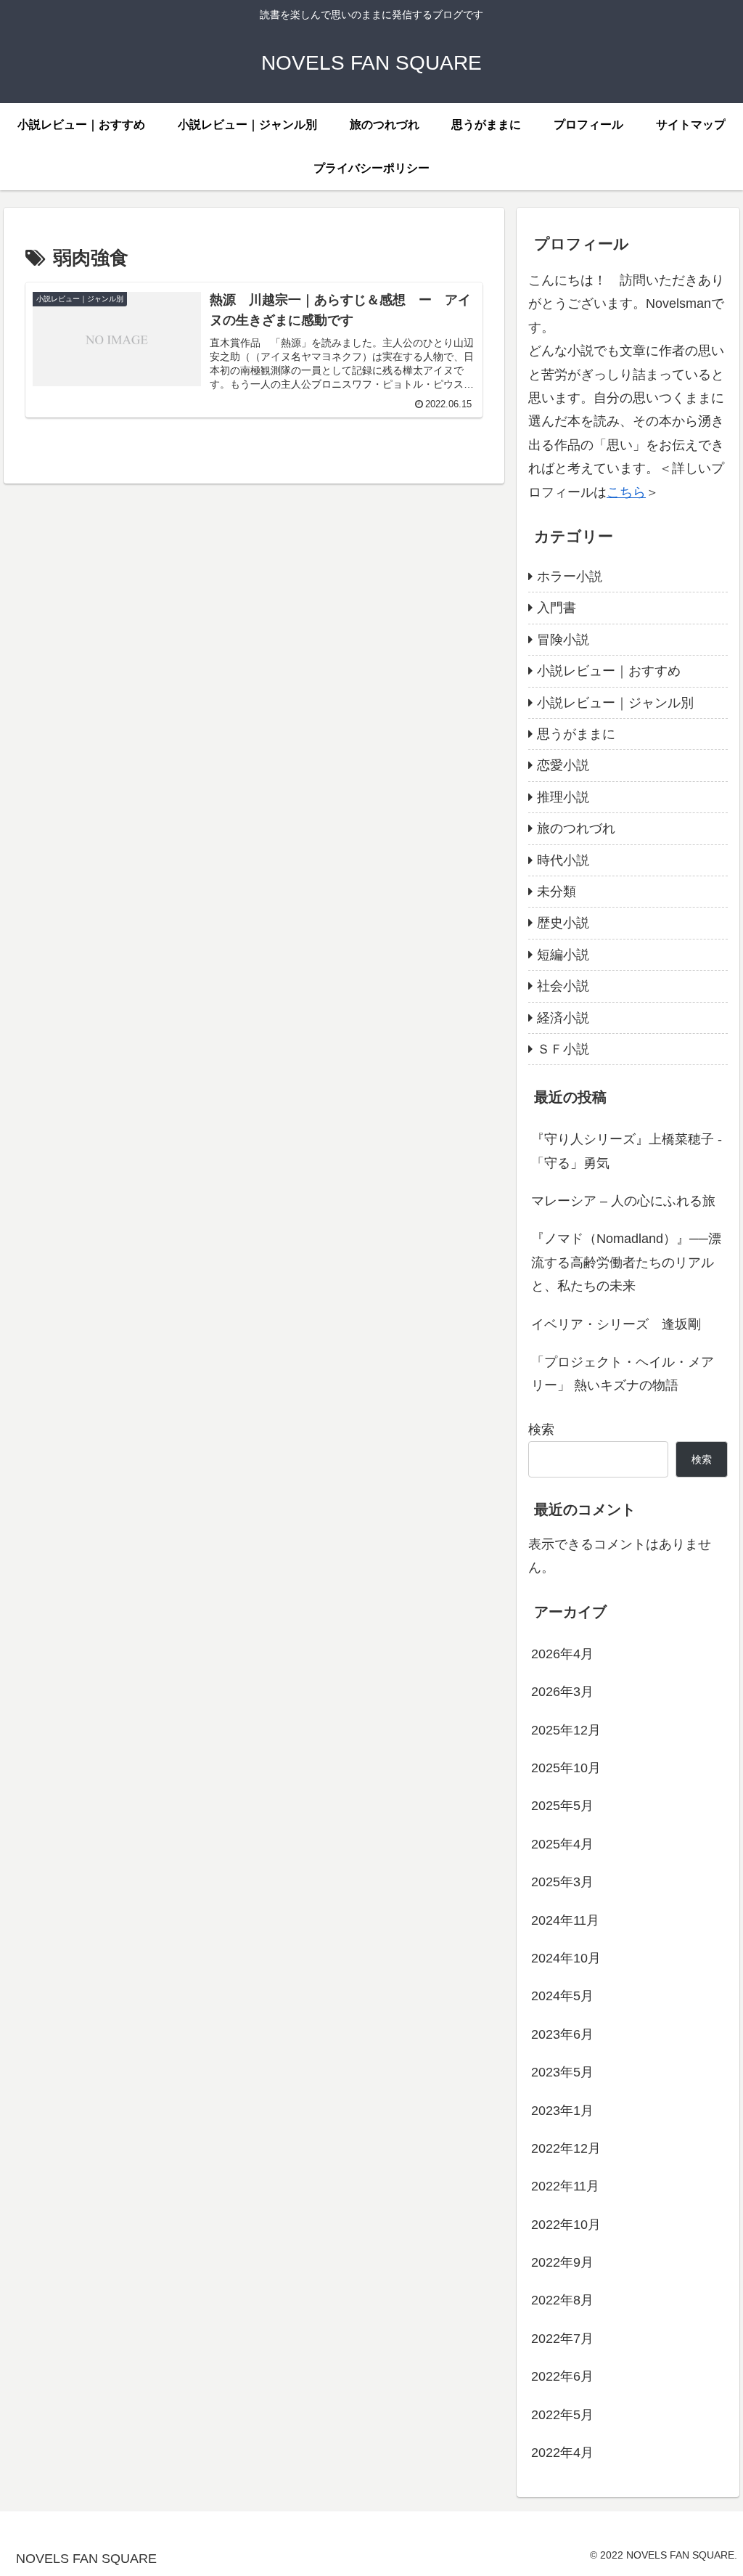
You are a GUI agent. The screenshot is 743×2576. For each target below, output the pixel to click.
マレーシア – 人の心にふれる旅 (623, 1201)
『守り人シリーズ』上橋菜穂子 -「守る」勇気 (627, 1151)
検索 (541, 1430)
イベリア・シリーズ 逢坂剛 (616, 1324)
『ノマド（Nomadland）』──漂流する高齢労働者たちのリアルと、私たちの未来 (626, 1262)
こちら (626, 492)
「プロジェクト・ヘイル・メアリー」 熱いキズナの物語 (623, 1374)
